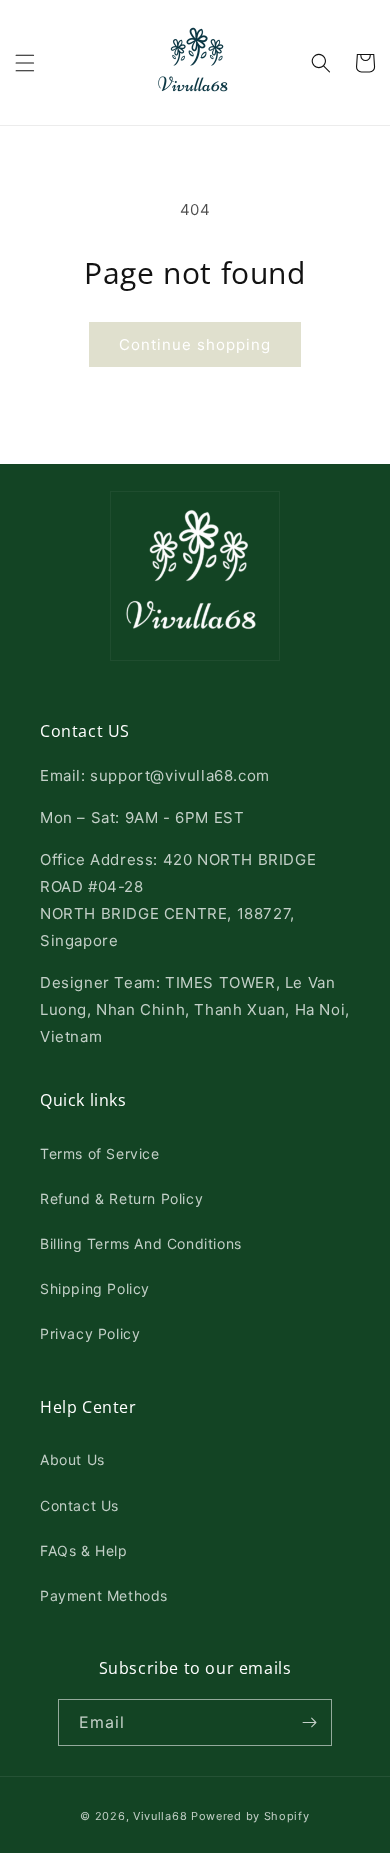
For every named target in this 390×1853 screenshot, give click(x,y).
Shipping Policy (95, 1288)
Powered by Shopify (250, 1816)
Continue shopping (195, 344)
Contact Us (79, 1505)
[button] (25, 63)
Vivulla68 (160, 1816)
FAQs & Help (84, 1550)
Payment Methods (104, 1595)
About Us (72, 1459)
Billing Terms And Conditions (141, 1243)
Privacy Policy (90, 1333)
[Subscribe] (309, 1722)
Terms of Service (100, 1153)
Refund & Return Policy (121, 1198)
